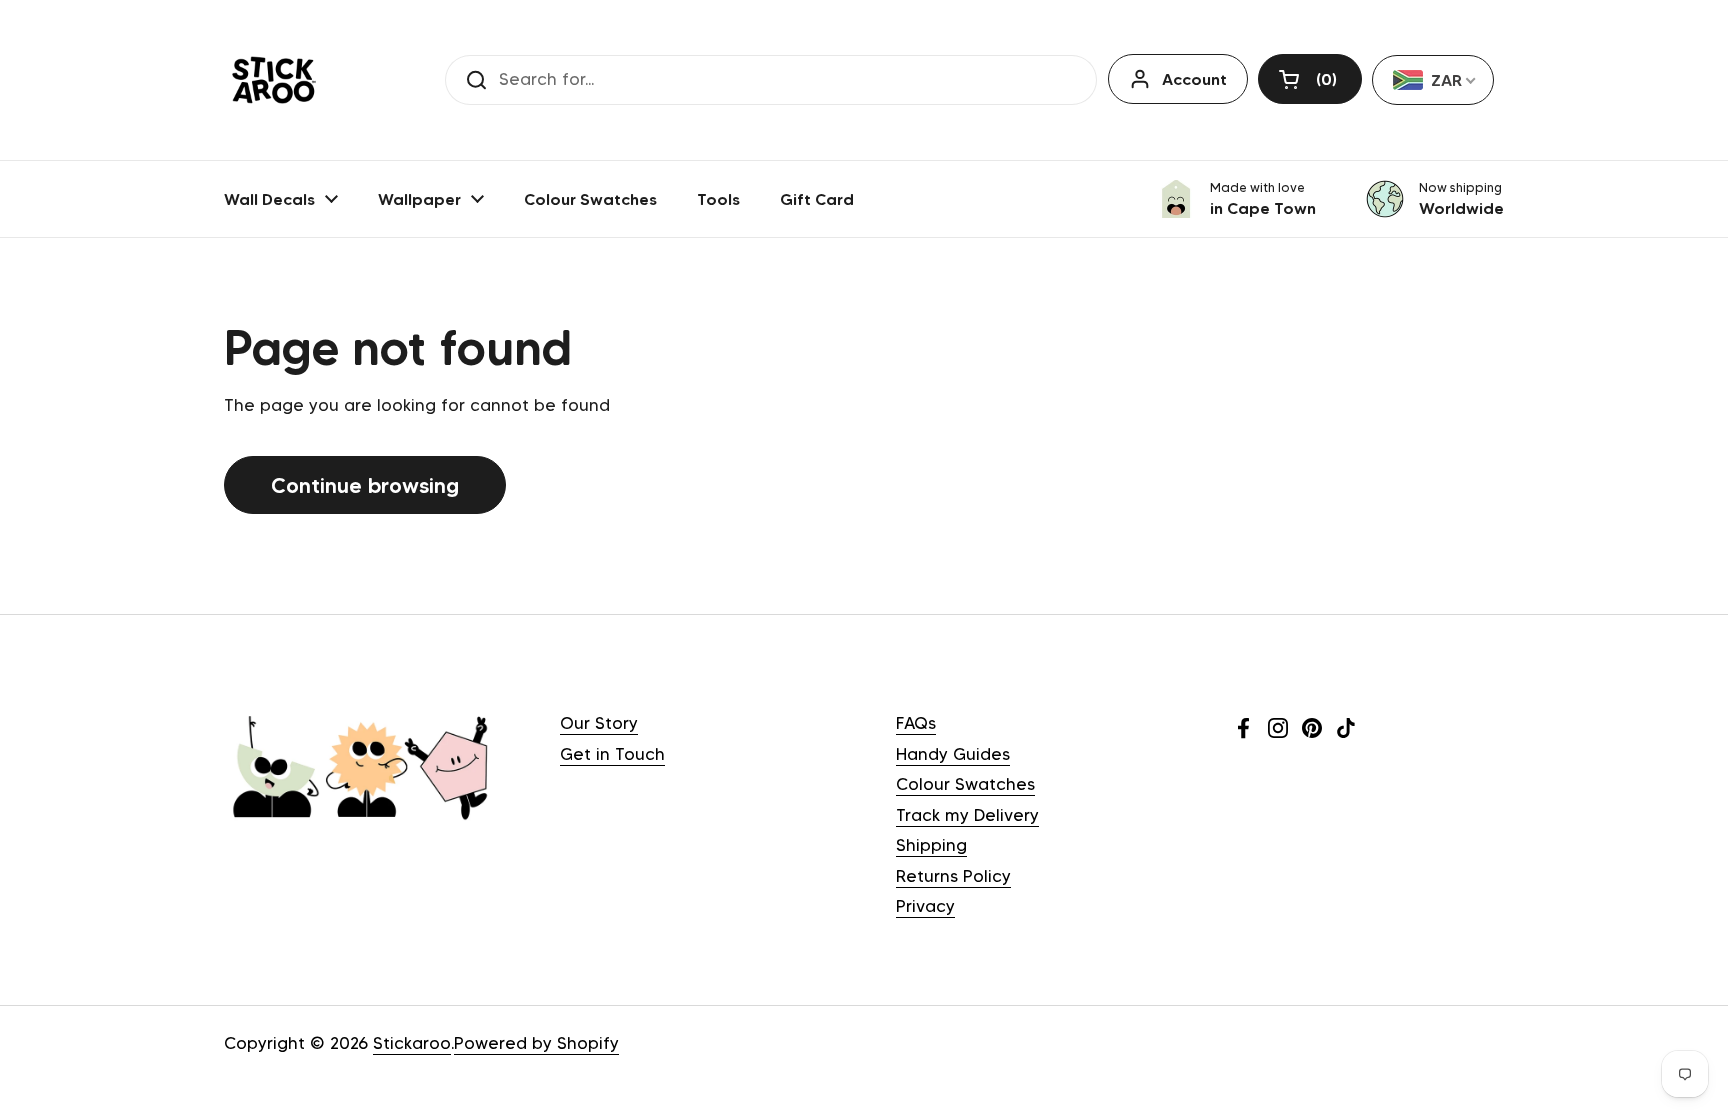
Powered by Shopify (536, 1043)
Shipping (931, 845)
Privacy (925, 906)
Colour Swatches (965, 784)
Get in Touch (612, 754)
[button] (1310, 79)
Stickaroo (412, 1043)
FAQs (916, 723)
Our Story (599, 723)
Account (1194, 79)
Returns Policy (953, 876)
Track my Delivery (967, 815)
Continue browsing (365, 485)
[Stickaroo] (274, 80)
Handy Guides (953, 754)
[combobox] (1433, 80)
